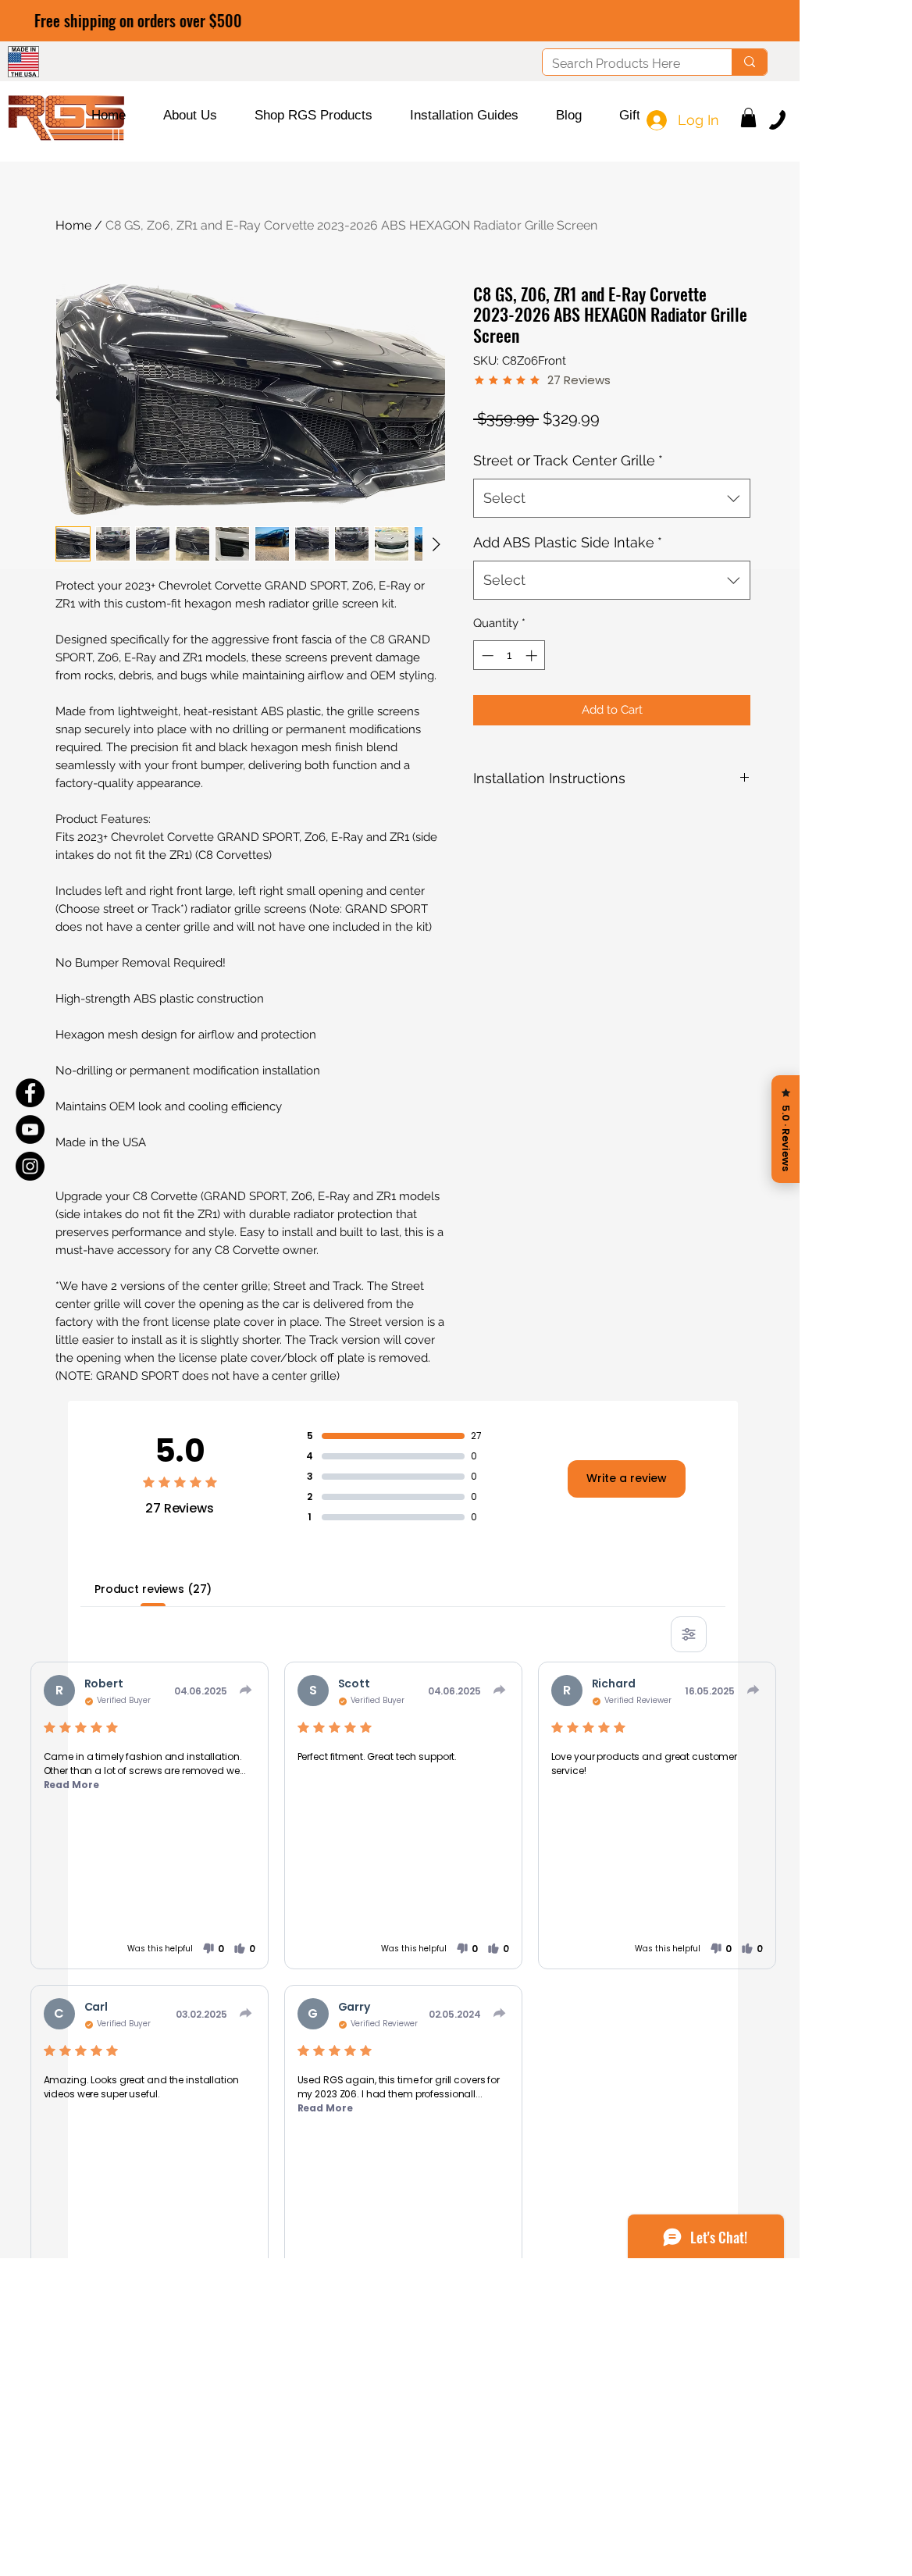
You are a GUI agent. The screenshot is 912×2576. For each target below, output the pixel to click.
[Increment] (533, 656)
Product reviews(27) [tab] (153, 1589)
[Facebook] (30, 1093)
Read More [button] (71, 1785)
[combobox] (612, 498)
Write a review (627, 1478)
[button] (190, 116)
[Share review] (246, 1690)
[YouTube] (30, 1129)
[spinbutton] (509, 656)
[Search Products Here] (749, 62)
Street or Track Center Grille (568, 460)
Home (73, 225)
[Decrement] (486, 656)
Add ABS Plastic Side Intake (568, 542)
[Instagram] (30, 1166)
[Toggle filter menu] (689, 1634)
